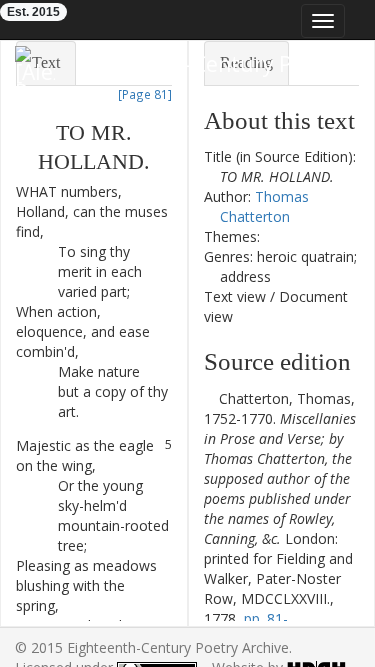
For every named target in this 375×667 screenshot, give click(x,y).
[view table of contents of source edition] (209, 398)
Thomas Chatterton (264, 206)
